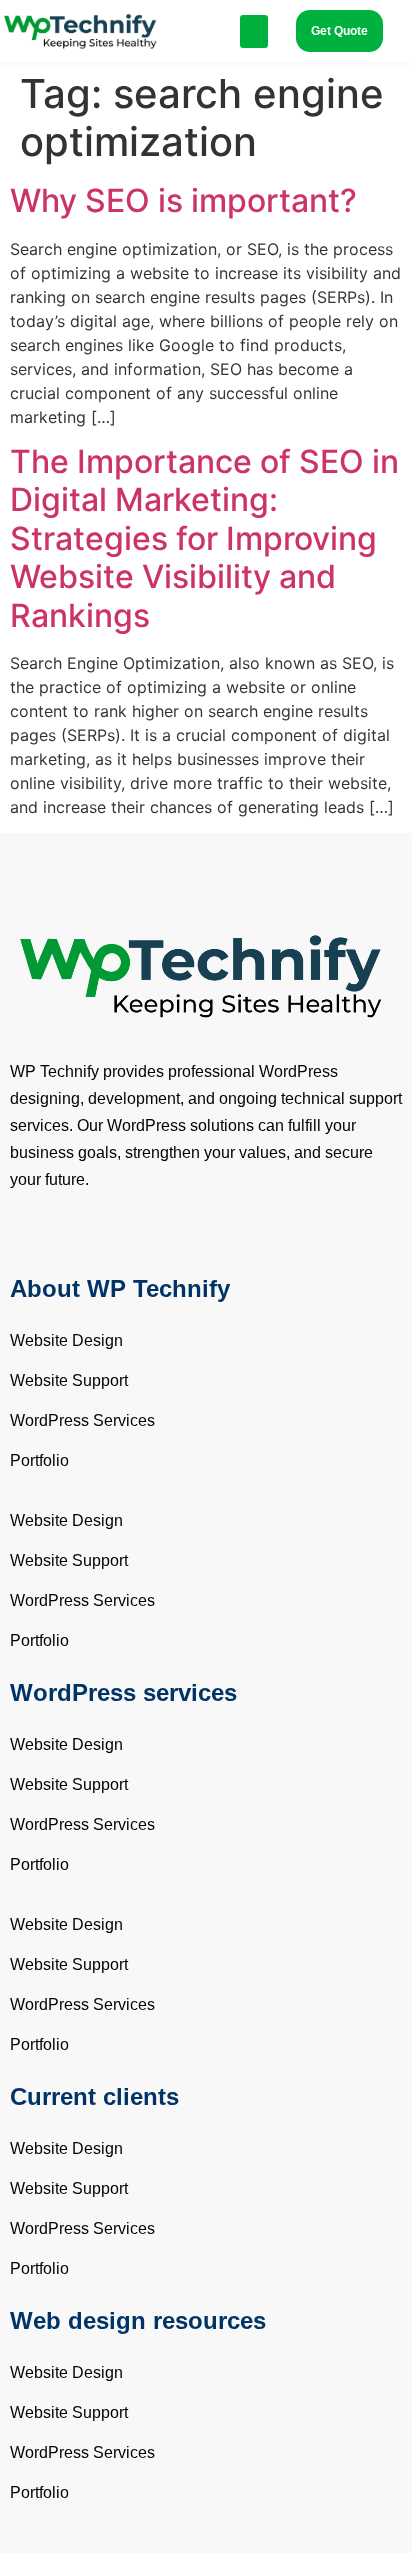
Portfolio (39, 1460)
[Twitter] (60, 1242)
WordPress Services (82, 1420)
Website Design (66, 1340)
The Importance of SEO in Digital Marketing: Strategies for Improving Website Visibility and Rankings (204, 538)
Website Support (69, 1380)
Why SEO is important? (183, 200)
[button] (254, 31)
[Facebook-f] (25, 1242)
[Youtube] (95, 1242)
